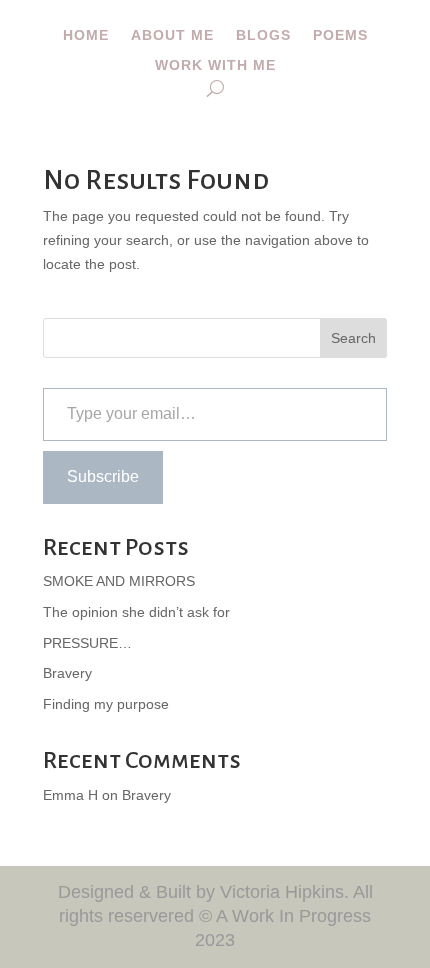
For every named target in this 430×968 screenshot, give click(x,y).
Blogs (263, 35)
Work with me (215, 65)
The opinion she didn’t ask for (136, 612)
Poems (340, 35)
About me (172, 35)
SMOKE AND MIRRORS (119, 581)
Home (86, 35)
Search (353, 338)
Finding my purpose (106, 704)
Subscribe (103, 476)
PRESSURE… (87, 643)
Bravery (67, 673)
